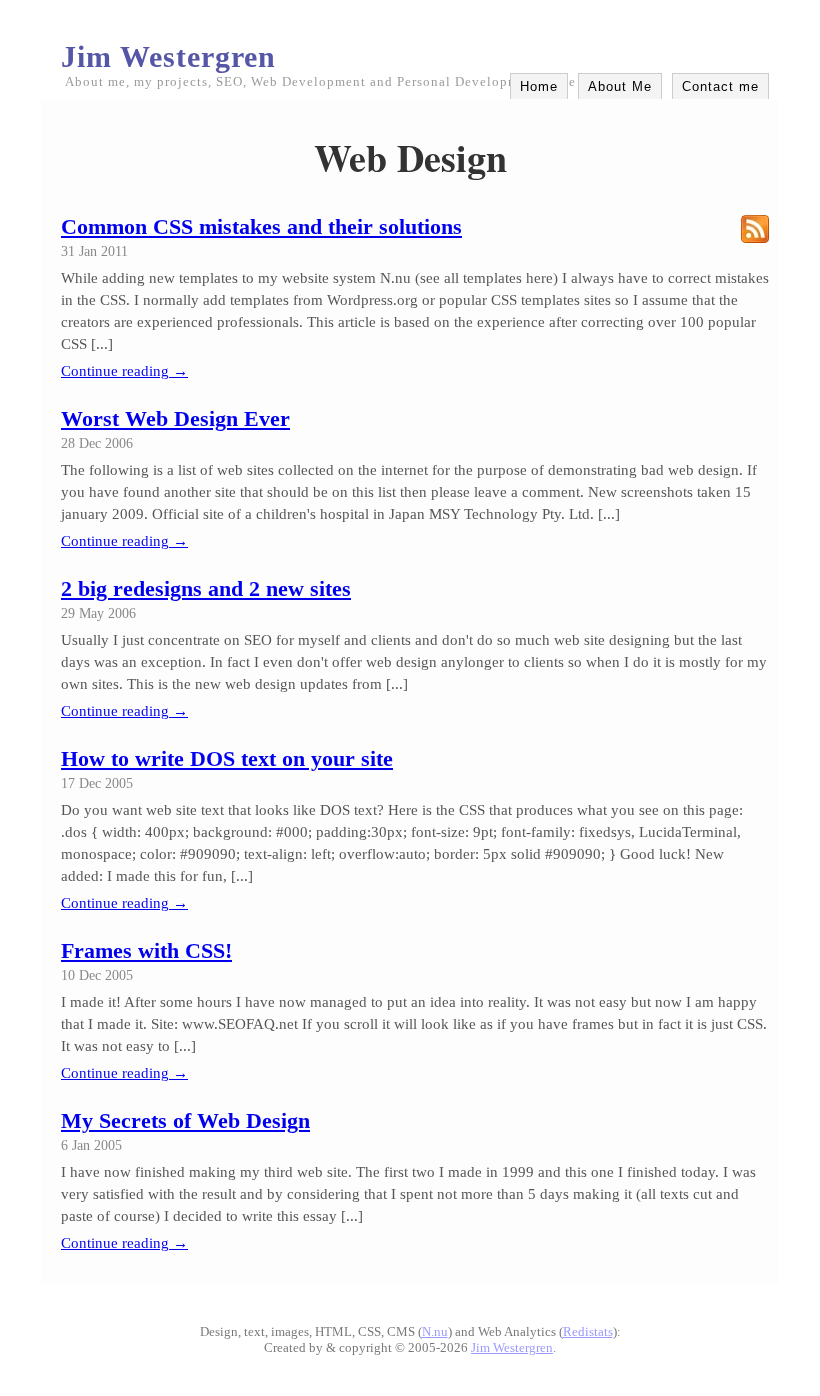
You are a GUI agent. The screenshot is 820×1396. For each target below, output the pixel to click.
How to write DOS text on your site (227, 758)
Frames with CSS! (146, 950)
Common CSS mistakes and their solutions (261, 226)
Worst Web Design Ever (175, 418)
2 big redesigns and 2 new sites (206, 588)
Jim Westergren (168, 56)
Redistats (588, 1331)
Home (539, 86)
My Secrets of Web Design (185, 1120)
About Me (620, 86)
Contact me (720, 86)
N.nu (435, 1331)
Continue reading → (124, 371)
